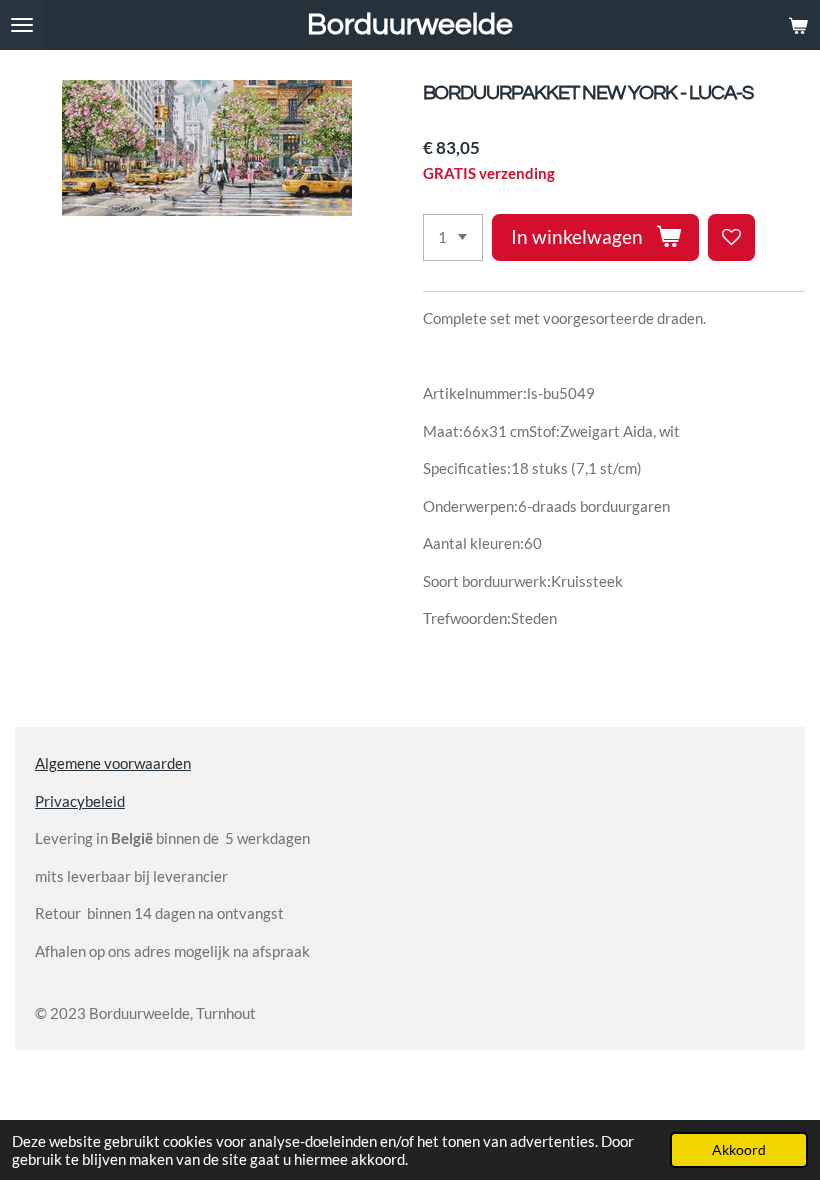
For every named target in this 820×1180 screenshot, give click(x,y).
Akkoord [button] (739, 1150)
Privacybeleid (80, 801)
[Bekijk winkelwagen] (798, 25)
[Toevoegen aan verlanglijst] (731, 237)
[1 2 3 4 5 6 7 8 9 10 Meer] (453, 237)
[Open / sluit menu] (22, 25)
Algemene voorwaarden (113, 763)
